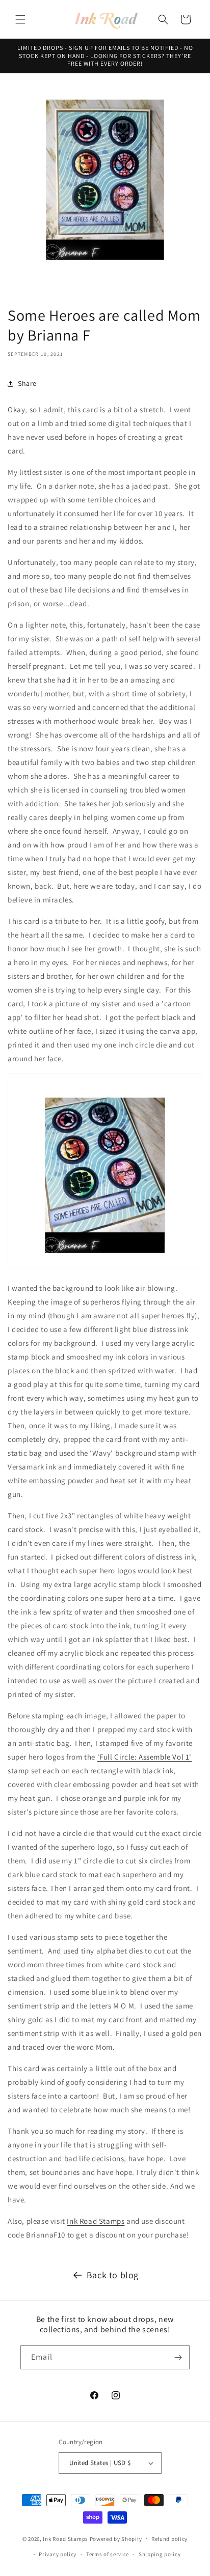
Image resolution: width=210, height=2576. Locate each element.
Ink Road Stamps (96, 2221)
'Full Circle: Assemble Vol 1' (145, 1757)
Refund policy (169, 2539)
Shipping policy (160, 2554)
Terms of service (108, 2554)
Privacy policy (58, 2554)
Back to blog (113, 2275)
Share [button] (27, 383)
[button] (20, 19)
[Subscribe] (178, 2357)
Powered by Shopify (116, 2538)
